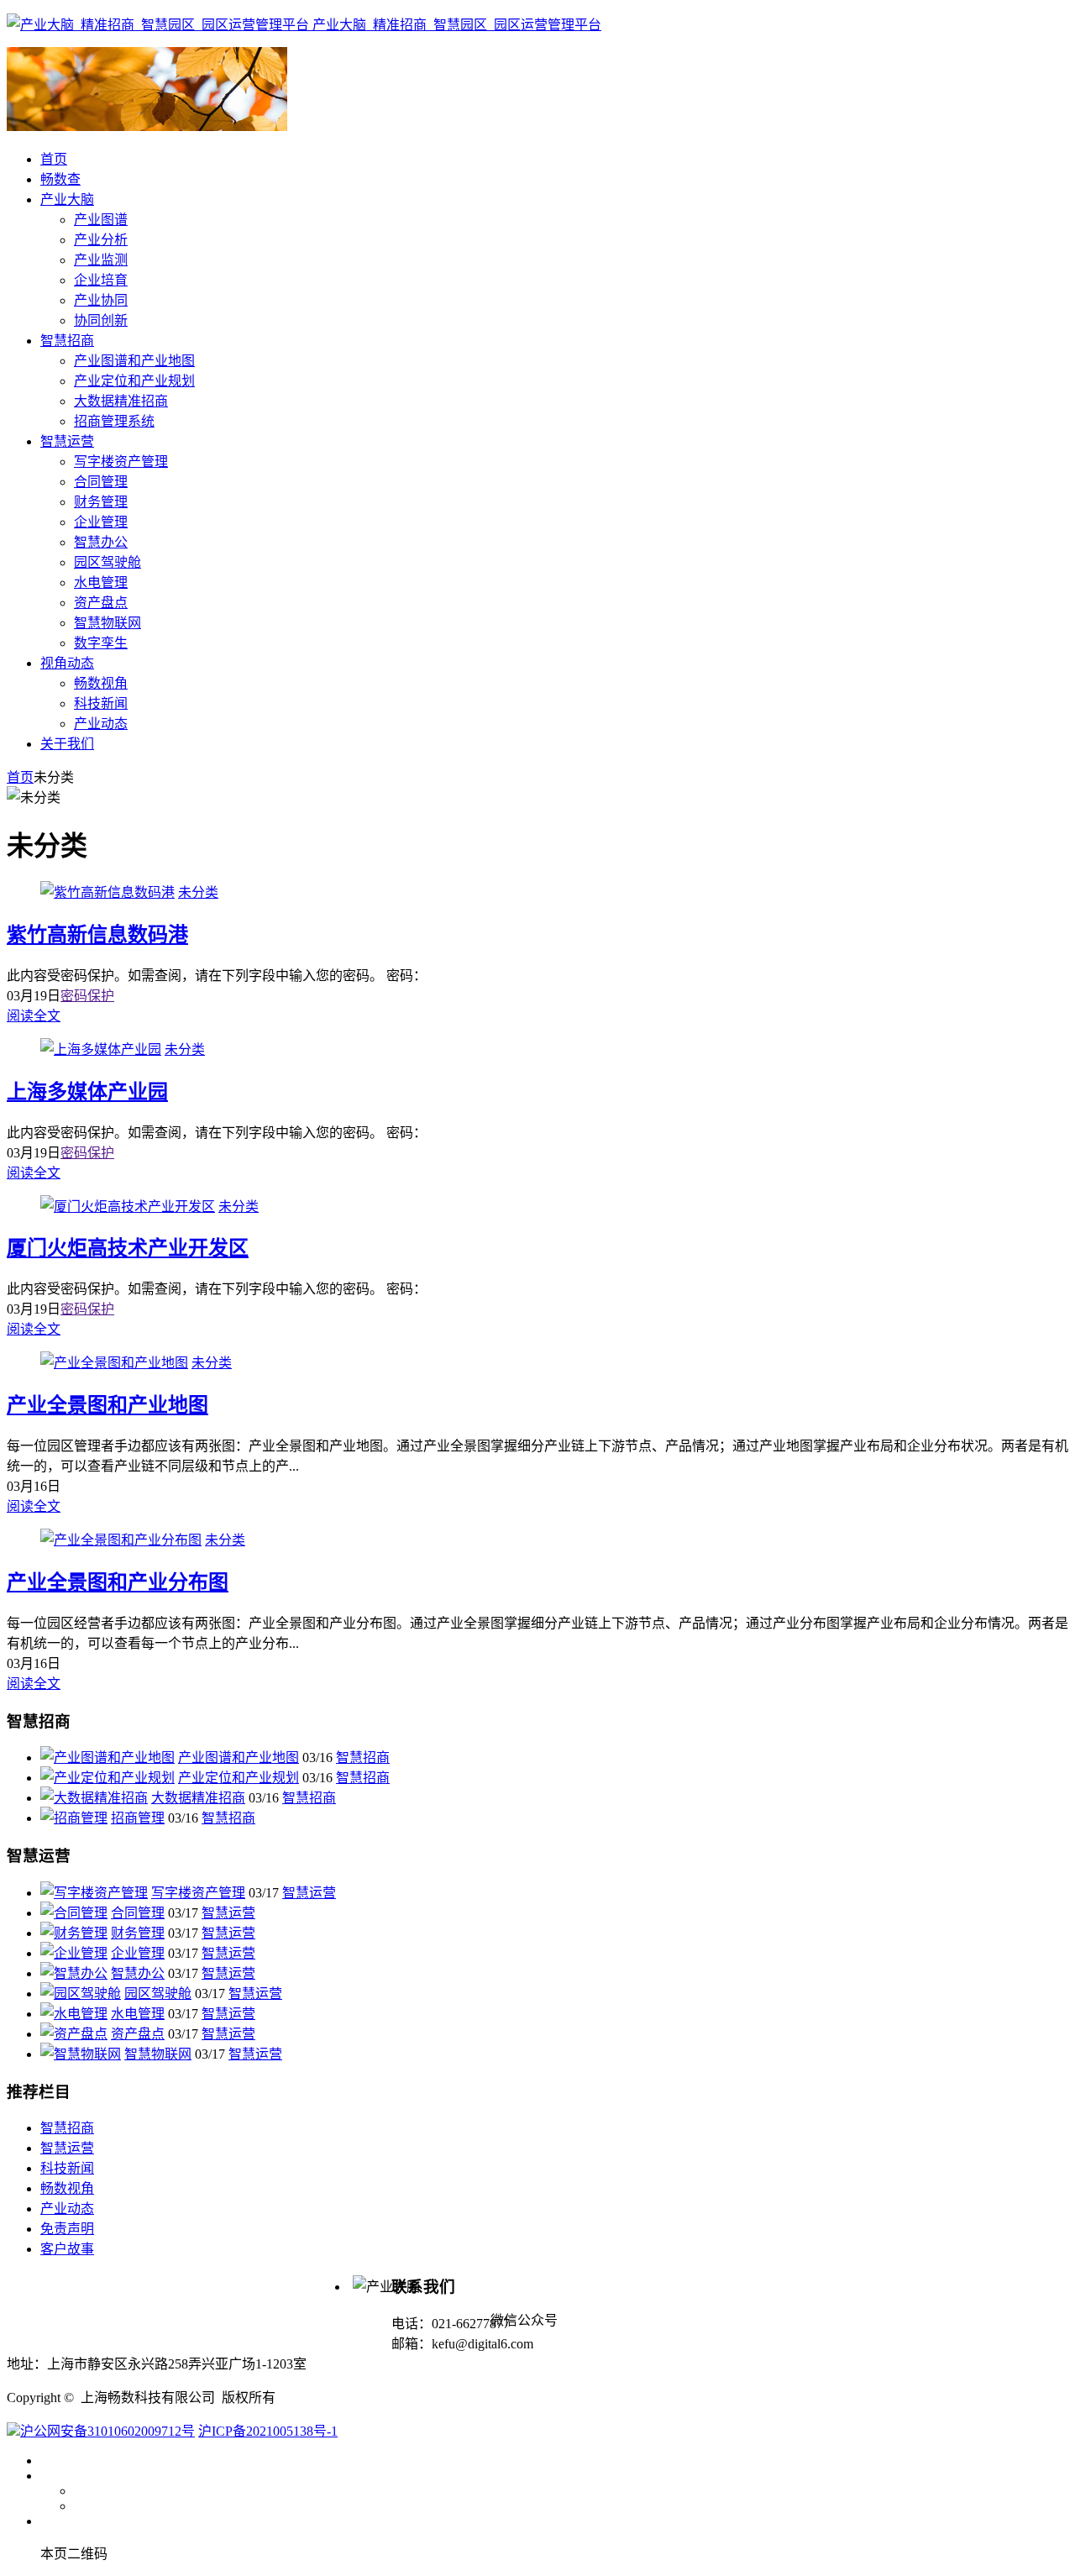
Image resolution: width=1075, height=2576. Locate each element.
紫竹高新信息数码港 (97, 935)
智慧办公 (138, 1973)
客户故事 (67, 2249)
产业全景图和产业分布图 (118, 1582)
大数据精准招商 (198, 1798)
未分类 (198, 892)
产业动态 (67, 2209)
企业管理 (138, 1953)
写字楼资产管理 (198, 1893)
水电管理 (138, 2014)
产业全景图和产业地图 (107, 1405)
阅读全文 (34, 1016)
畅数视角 (67, 2188)
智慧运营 (309, 1893)
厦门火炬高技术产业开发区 (128, 1248)
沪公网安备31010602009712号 (107, 2431)
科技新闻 (67, 2168)
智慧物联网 (158, 2054)
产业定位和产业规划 (239, 1778)
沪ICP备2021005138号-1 (268, 2431)
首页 (20, 777)
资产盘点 (138, 2034)
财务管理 (138, 1933)
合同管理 (138, 1913)
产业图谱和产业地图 (239, 1758)
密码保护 (87, 996)
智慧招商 (363, 1758)
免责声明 (67, 2229)
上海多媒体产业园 (87, 1092)
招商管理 (138, 1818)
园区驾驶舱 (158, 1994)
